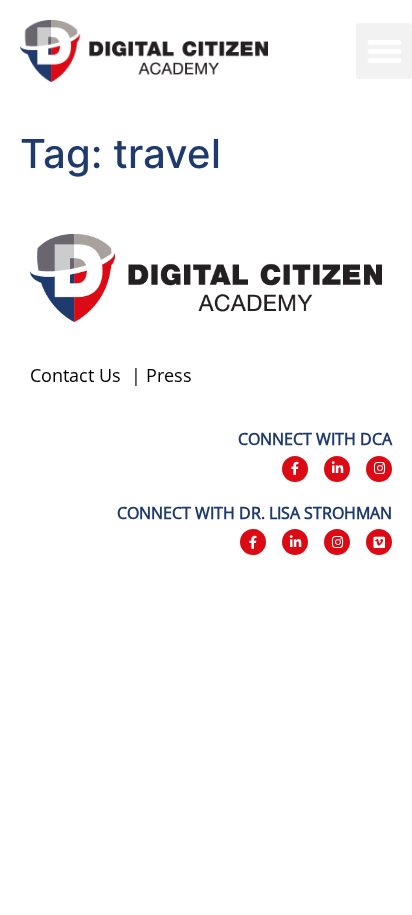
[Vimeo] (379, 542)
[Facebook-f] (295, 469)
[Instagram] (379, 469)
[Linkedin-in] (337, 469)
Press (169, 375)
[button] (384, 51)
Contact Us (75, 375)
